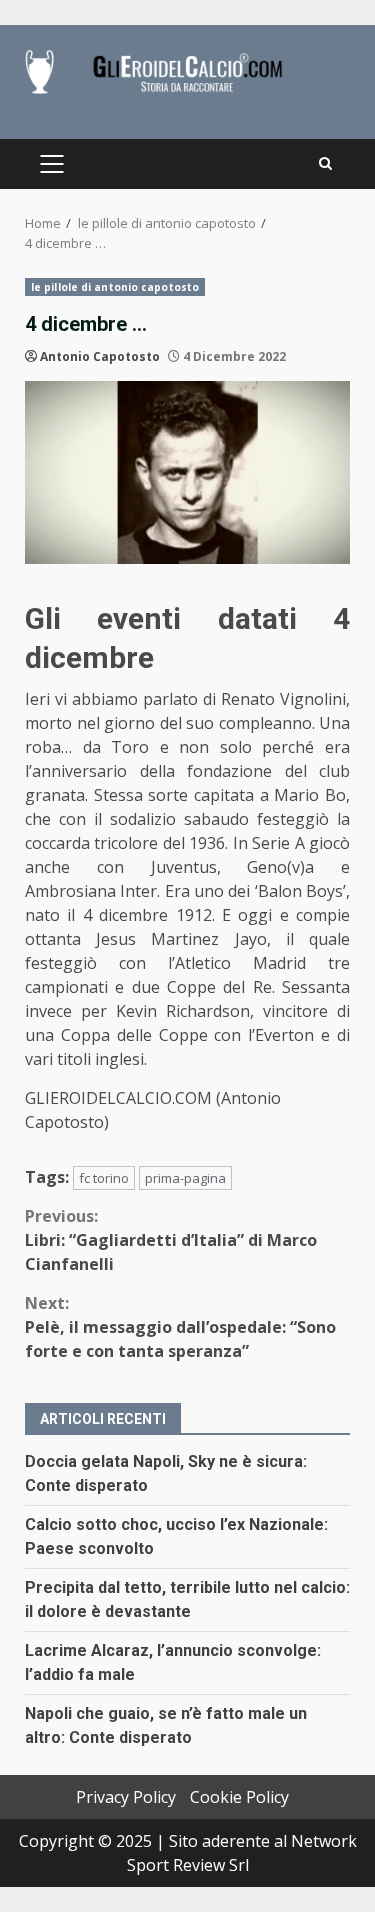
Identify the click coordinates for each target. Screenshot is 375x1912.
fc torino (104, 1178)
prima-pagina (185, 1178)
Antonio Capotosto (100, 356)
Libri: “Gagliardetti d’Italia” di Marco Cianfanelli (171, 1240)
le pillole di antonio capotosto (115, 287)
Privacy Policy (126, 1797)
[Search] (325, 164)
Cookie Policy (239, 1797)
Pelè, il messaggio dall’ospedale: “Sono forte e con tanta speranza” (180, 1327)
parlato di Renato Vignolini (244, 699)
